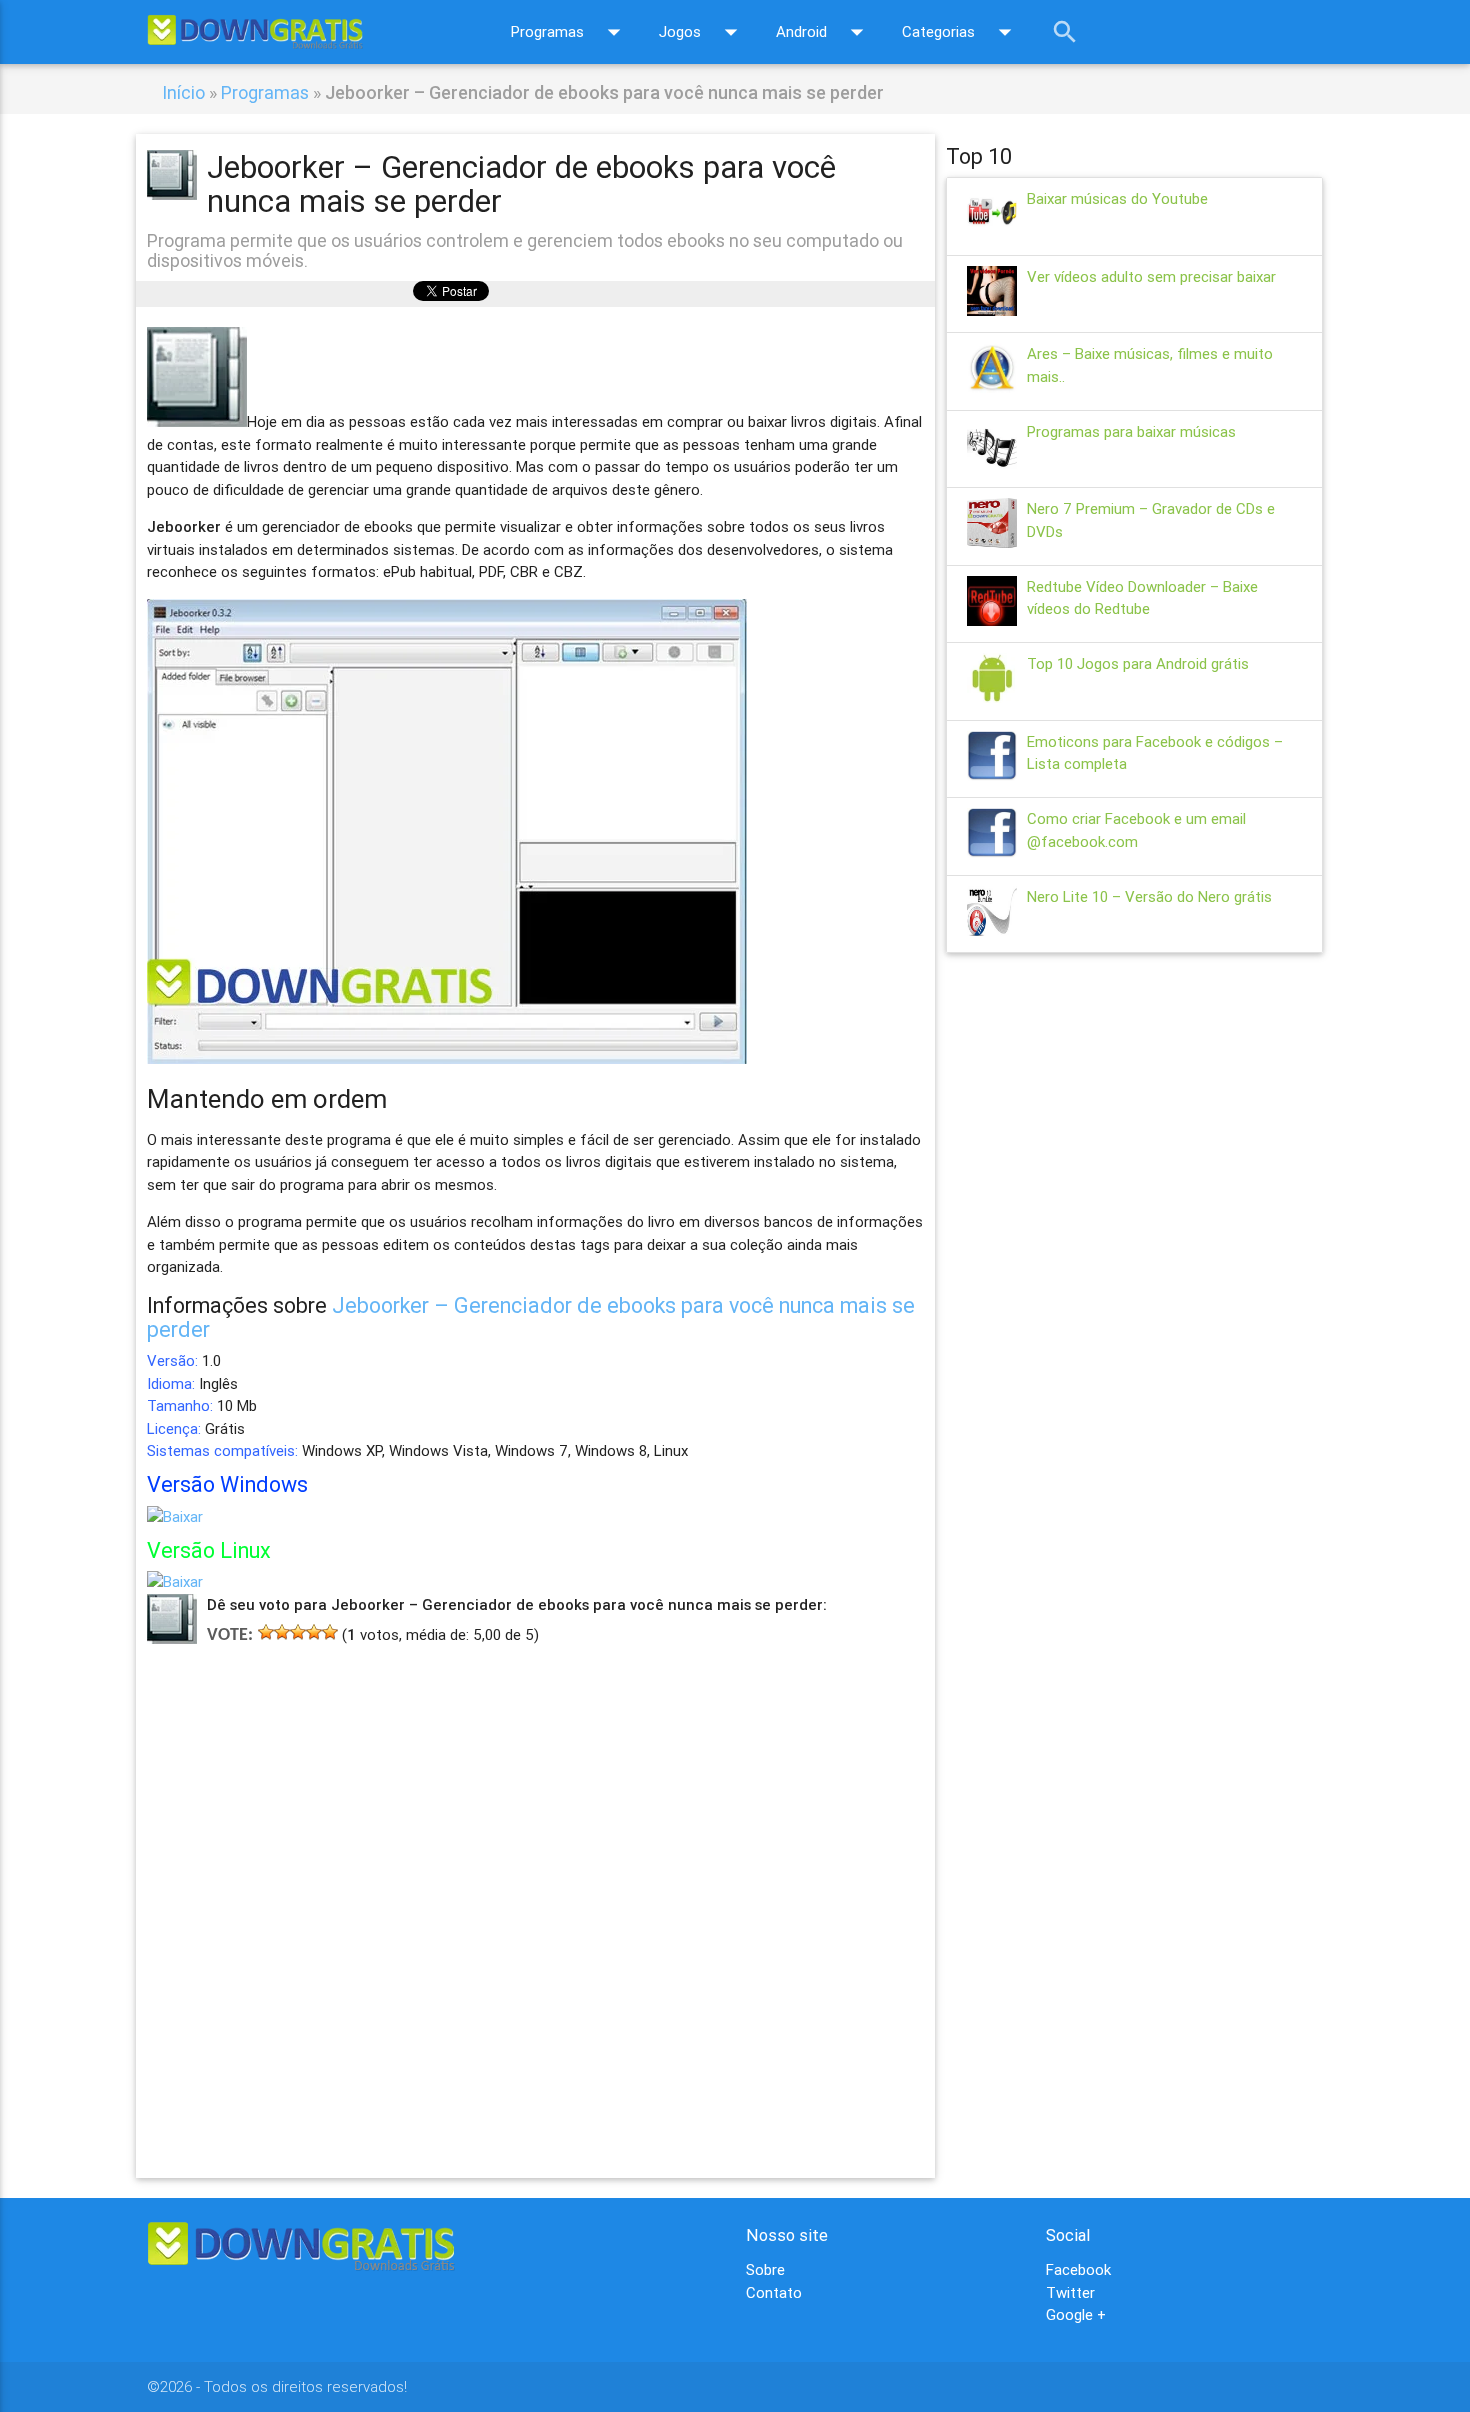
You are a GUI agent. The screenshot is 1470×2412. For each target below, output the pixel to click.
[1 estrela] (266, 1632)
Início (183, 92)
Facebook (1078, 2269)
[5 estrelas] (330, 1632)
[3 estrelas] (298, 1632)
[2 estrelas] (282, 1632)
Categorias (961, 32)
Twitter (1070, 2292)
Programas (570, 32)
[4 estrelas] (314, 1632)
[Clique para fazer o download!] (175, 1516)
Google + (1076, 2314)
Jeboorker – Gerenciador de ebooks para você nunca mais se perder (531, 1317)
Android (824, 32)
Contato (774, 2292)
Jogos (702, 32)
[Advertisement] (535, 1882)
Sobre (765, 2269)
